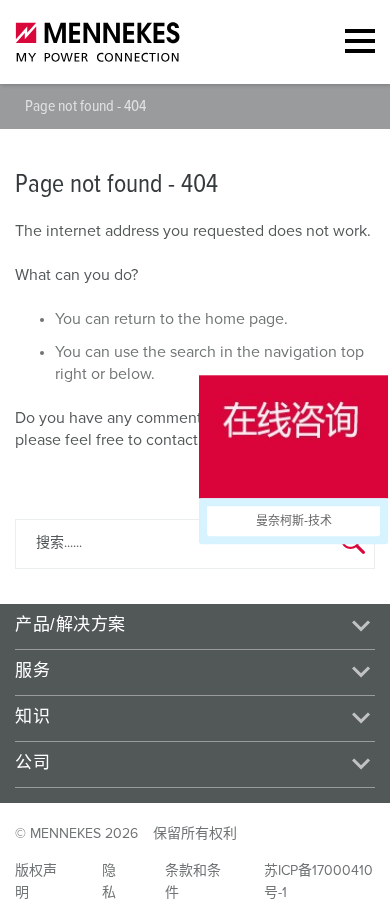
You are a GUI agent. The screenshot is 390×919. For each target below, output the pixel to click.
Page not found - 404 (85, 106)
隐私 (109, 882)
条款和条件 (193, 882)
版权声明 (36, 882)
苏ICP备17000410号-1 (318, 882)
